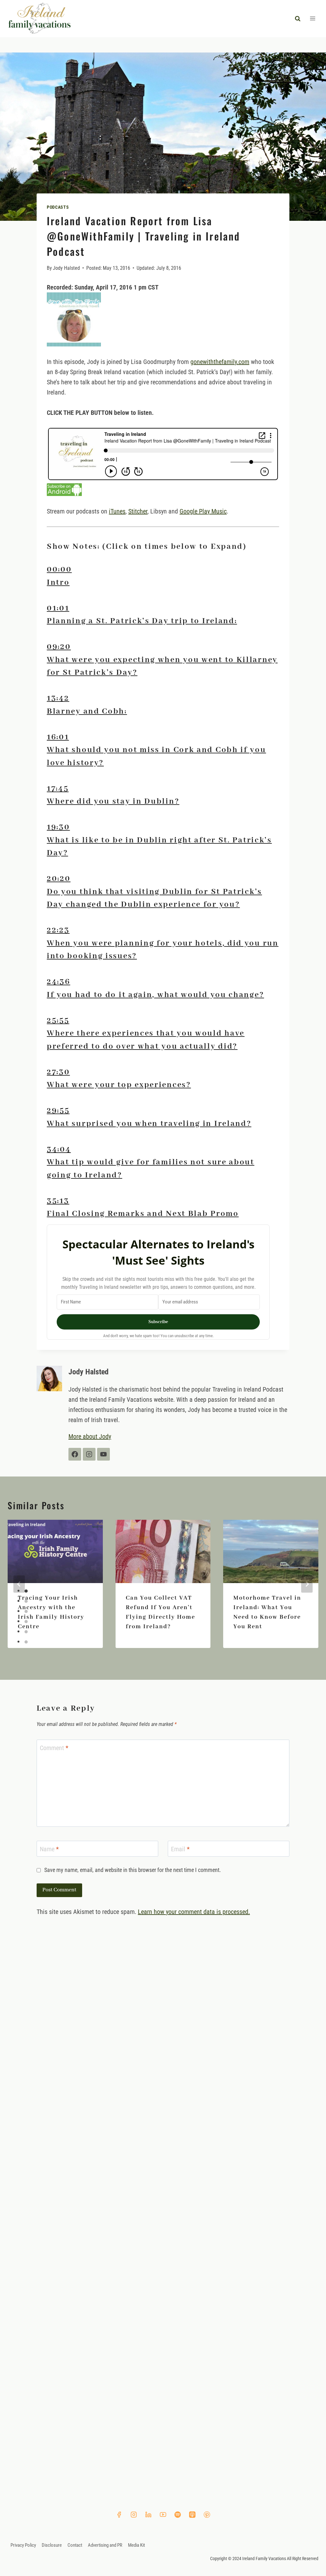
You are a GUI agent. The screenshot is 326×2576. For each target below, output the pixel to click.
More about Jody (90, 1436)
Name (49, 1849)
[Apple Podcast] (192, 2515)
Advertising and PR (105, 2545)
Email (180, 1849)
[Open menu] (312, 19)
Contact (75, 2545)
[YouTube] (163, 2515)
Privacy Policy (23, 2545)
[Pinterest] (207, 2515)
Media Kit (136, 2545)
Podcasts (58, 207)
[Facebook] (119, 2515)
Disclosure (52, 2545)
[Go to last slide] (19, 1584)
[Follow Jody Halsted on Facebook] (75, 1454)
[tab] (163, 576)
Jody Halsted (66, 268)
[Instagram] (134, 2515)
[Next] (307, 1584)
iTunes (117, 511)
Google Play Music (203, 511)
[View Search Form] (298, 18)
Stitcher (138, 511)
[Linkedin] (148, 2515)
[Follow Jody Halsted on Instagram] (89, 1454)
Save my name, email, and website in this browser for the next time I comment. (133, 1870)
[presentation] (55, 1551)
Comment (54, 1748)
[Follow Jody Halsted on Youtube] (103, 1454)
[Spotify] (178, 2515)
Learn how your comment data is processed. (194, 1912)
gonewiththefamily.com (220, 362)
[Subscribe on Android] (163, 490)
